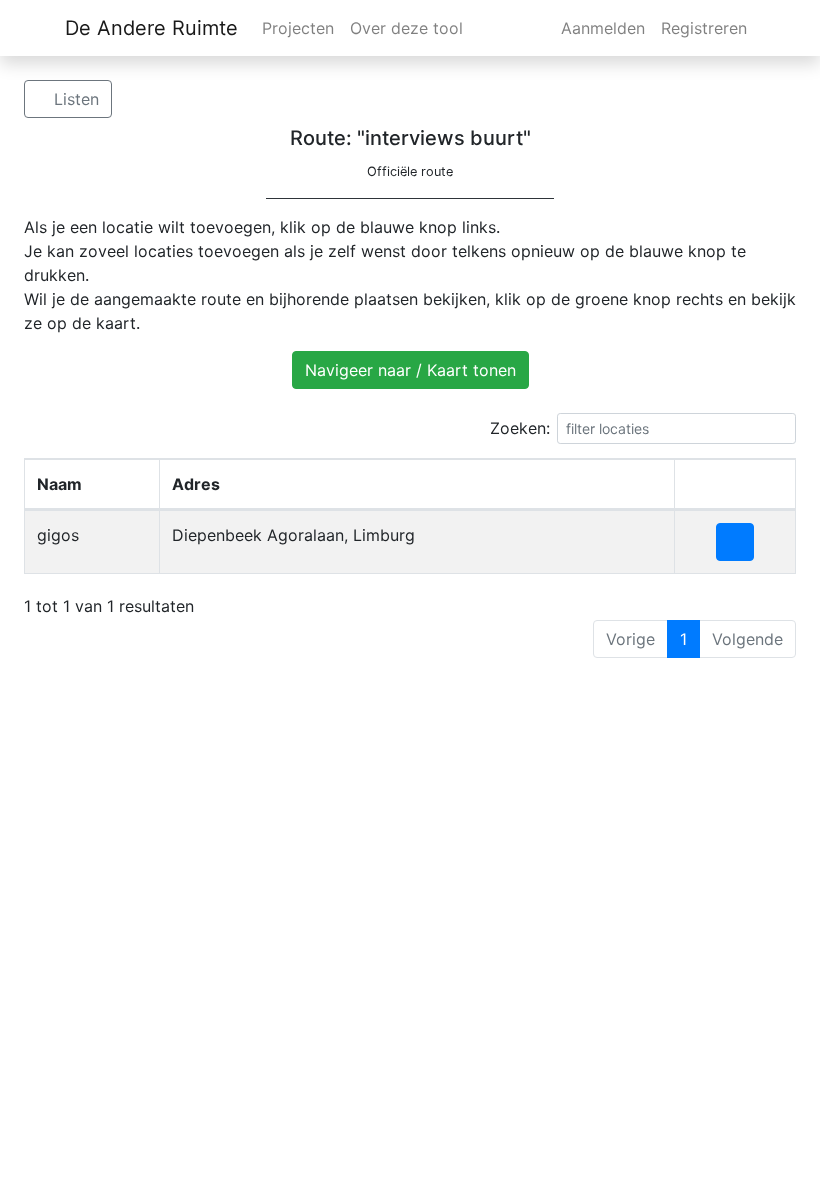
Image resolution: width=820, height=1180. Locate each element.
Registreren (704, 28)
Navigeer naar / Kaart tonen (410, 370)
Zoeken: (520, 428)
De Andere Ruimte (151, 28)
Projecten (298, 28)
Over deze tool (406, 28)
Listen (74, 99)
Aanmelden (603, 28)
